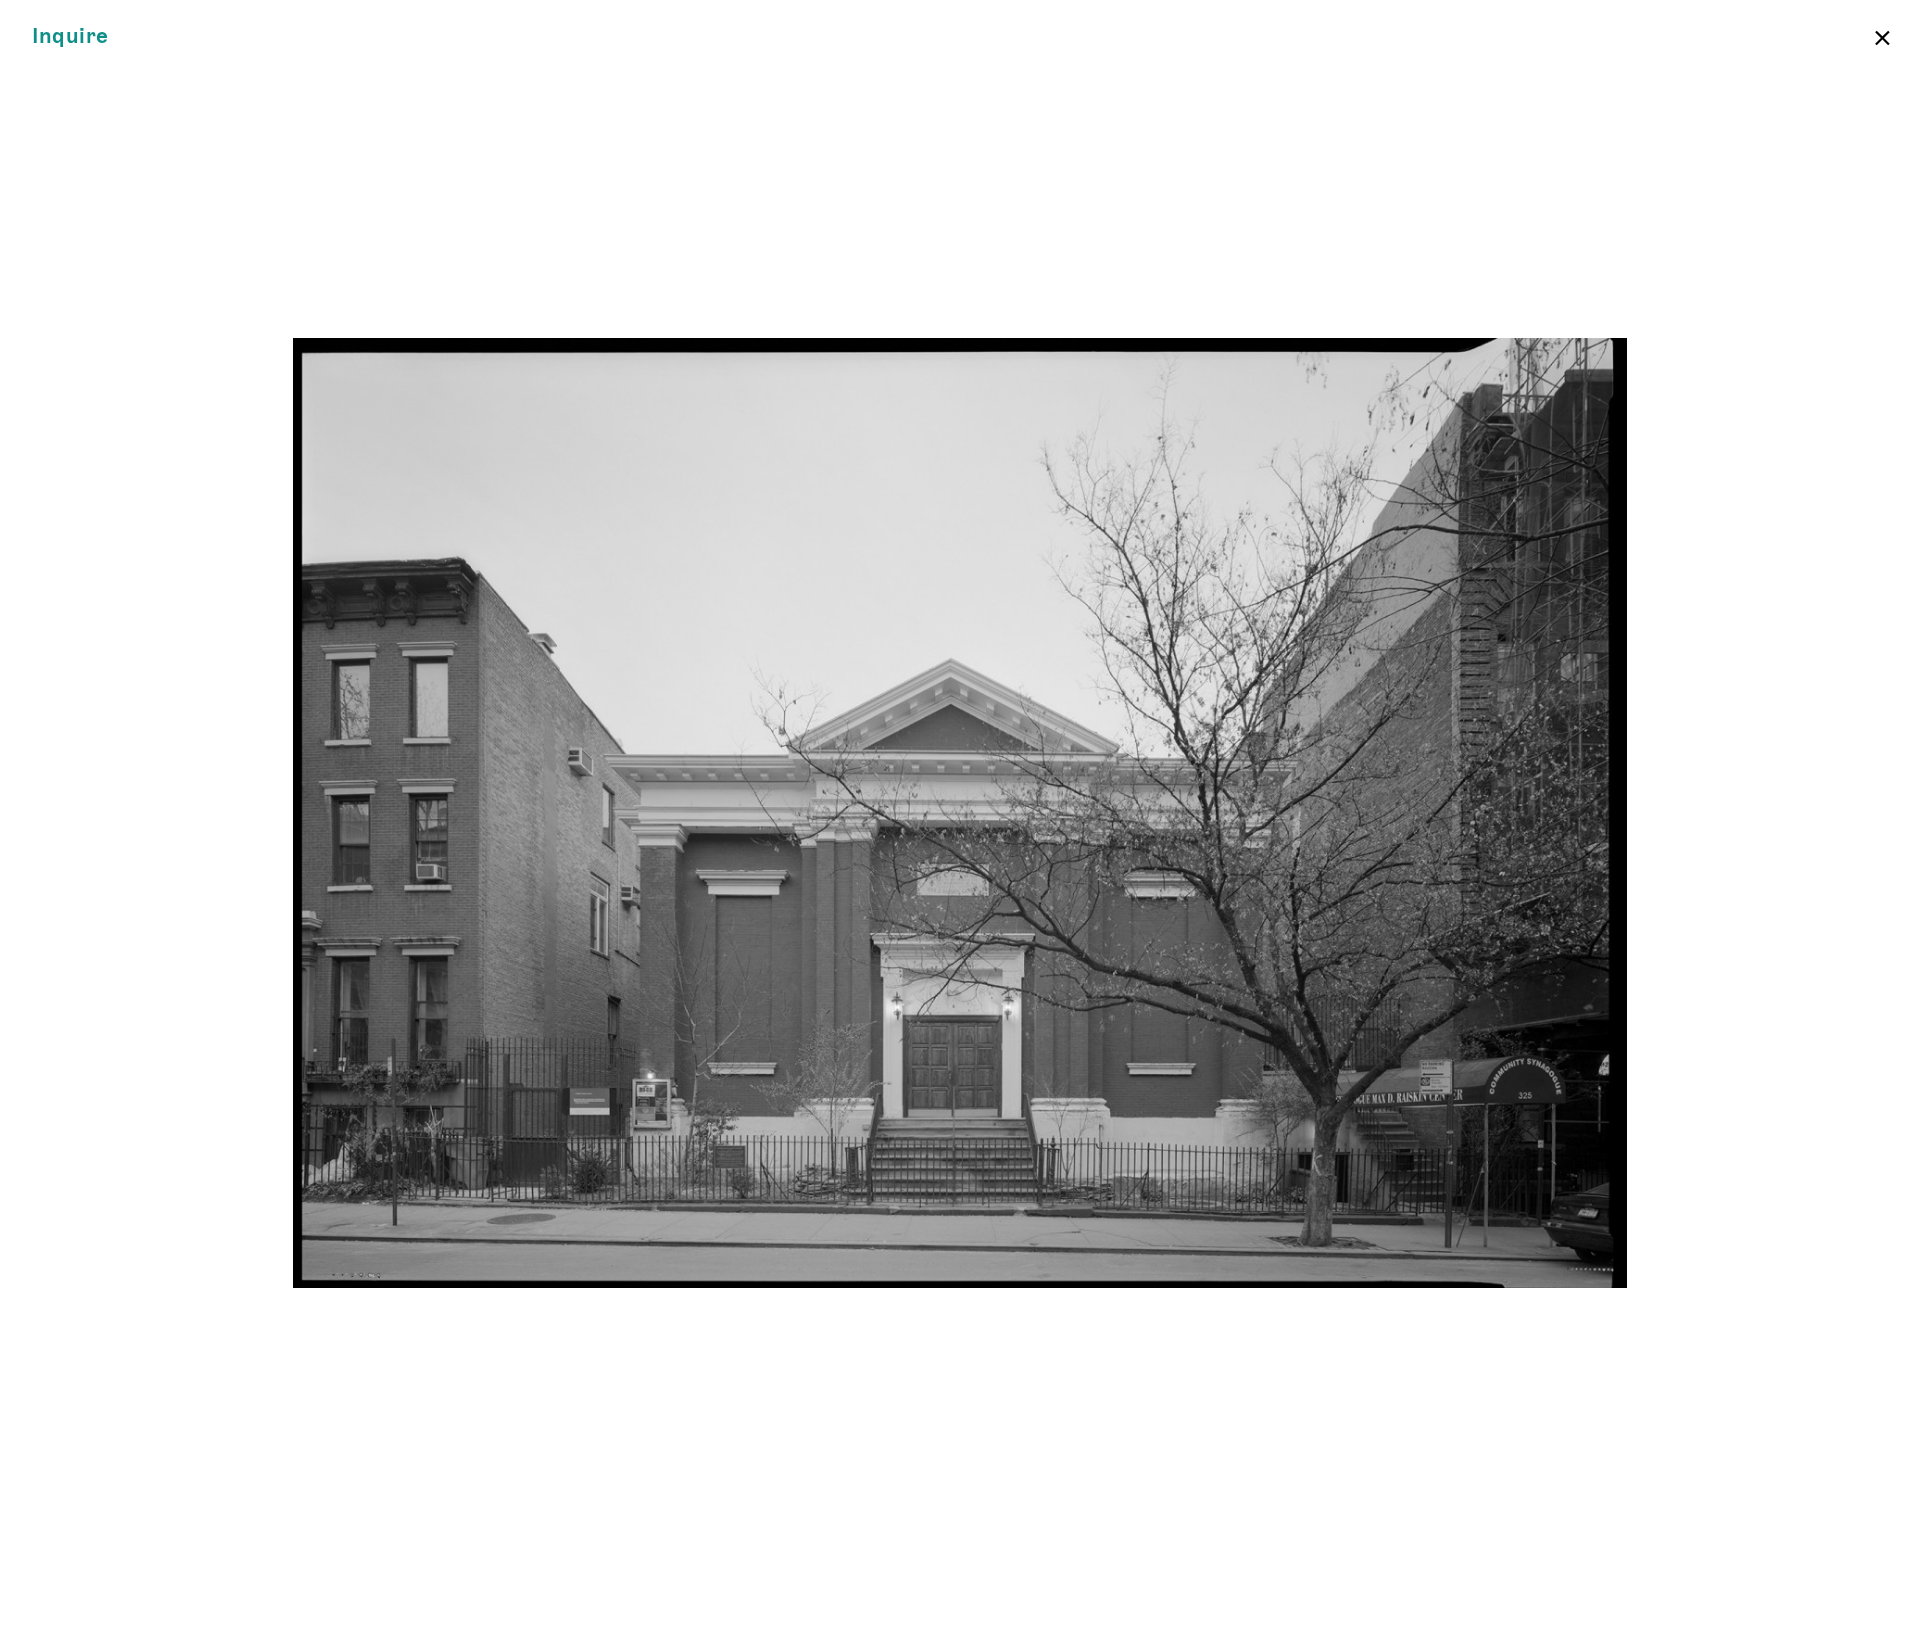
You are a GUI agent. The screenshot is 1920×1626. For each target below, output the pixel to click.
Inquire (70, 36)
